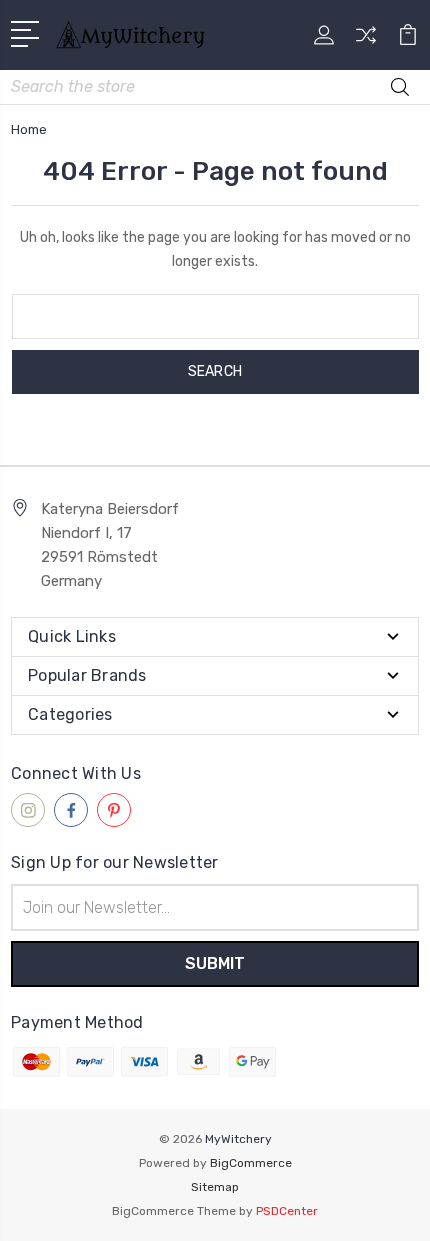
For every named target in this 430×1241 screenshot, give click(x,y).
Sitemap (215, 1187)
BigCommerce (251, 1163)
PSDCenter (287, 1211)
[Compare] (366, 41)
